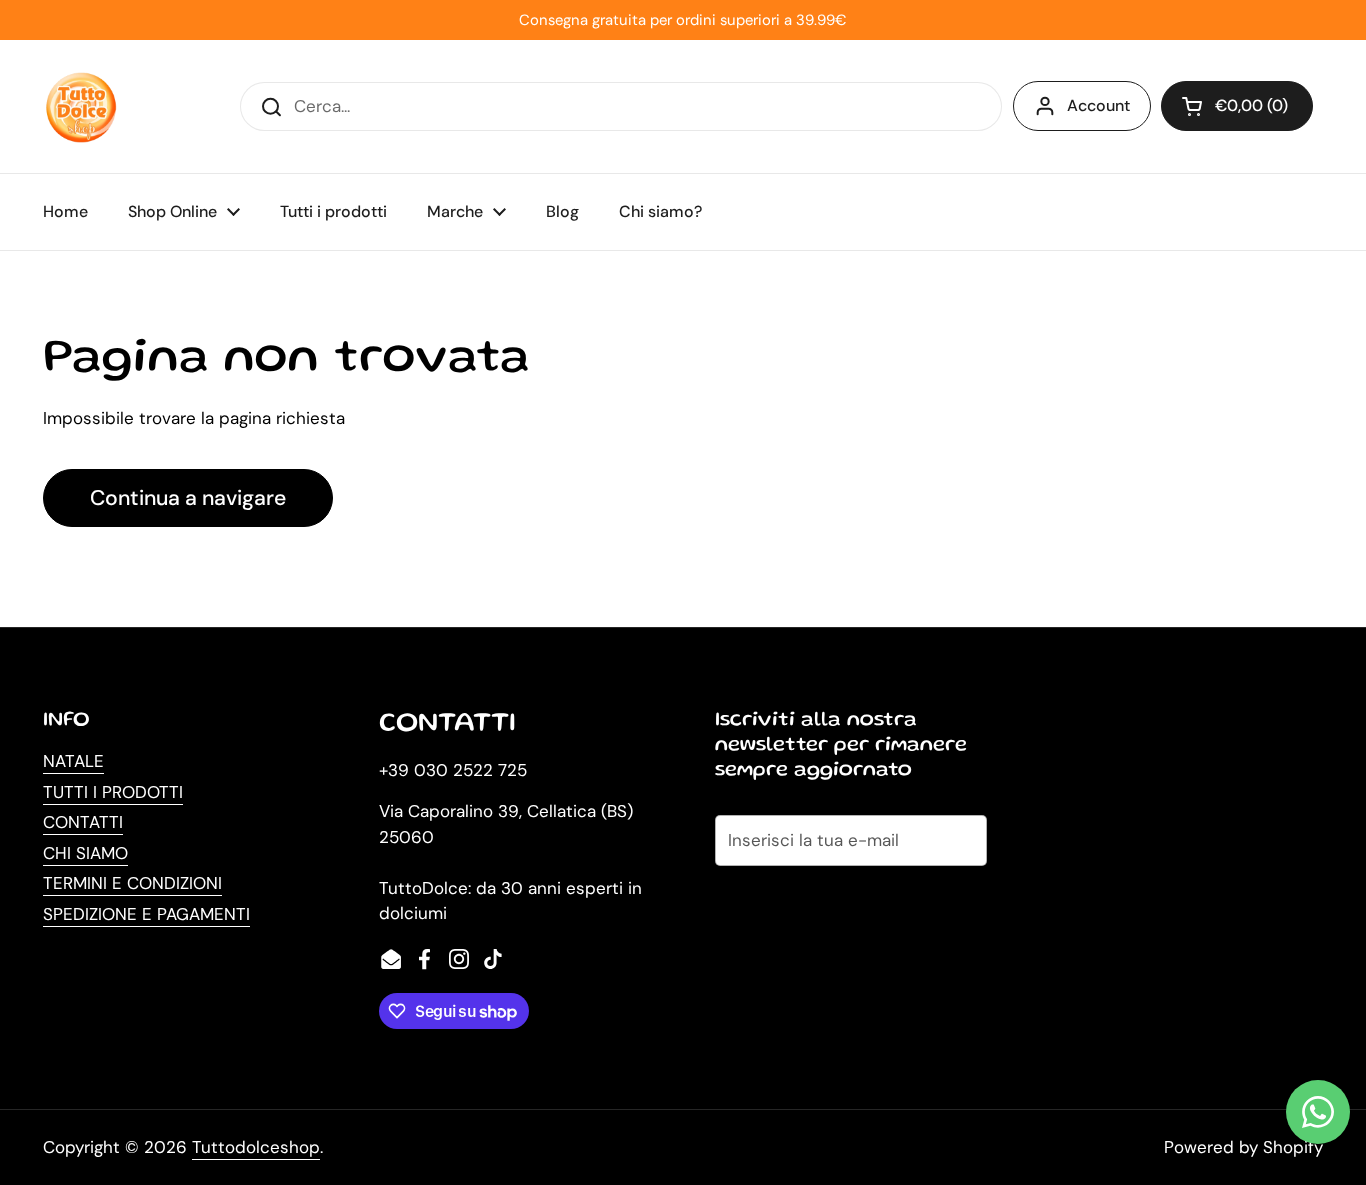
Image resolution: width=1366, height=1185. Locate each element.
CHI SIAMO (85, 853)
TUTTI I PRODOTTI (113, 792)
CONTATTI (83, 822)
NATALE (73, 761)
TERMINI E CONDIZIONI (132, 883)
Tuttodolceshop (256, 1147)
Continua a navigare (188, 498)
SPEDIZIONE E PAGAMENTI (146, 914)
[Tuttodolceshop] (81, 106)
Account (1098, 105)
